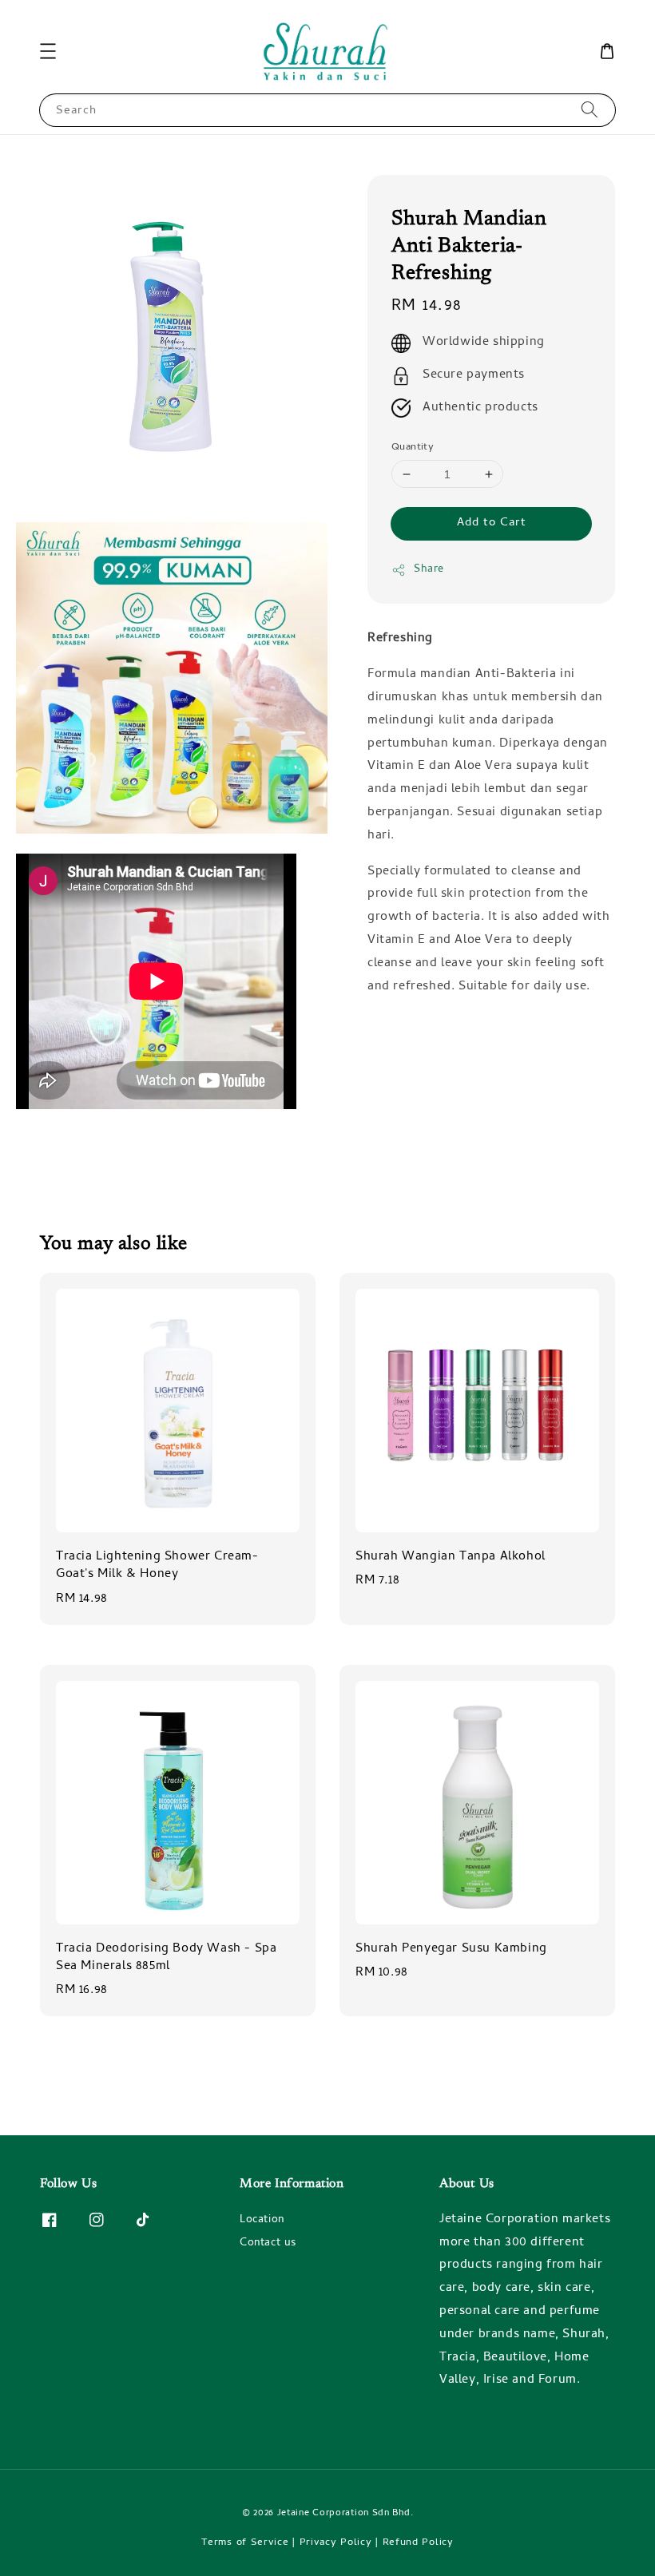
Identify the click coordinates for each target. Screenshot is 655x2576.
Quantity (413, 448)
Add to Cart (492, 523)
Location (262, 2221)
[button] (48, 51)
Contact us (268, 2243)
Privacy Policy (336, 2543)
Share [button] (429, 570)
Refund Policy (418, 2543)
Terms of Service (245, 2543)
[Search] (589, 110)
